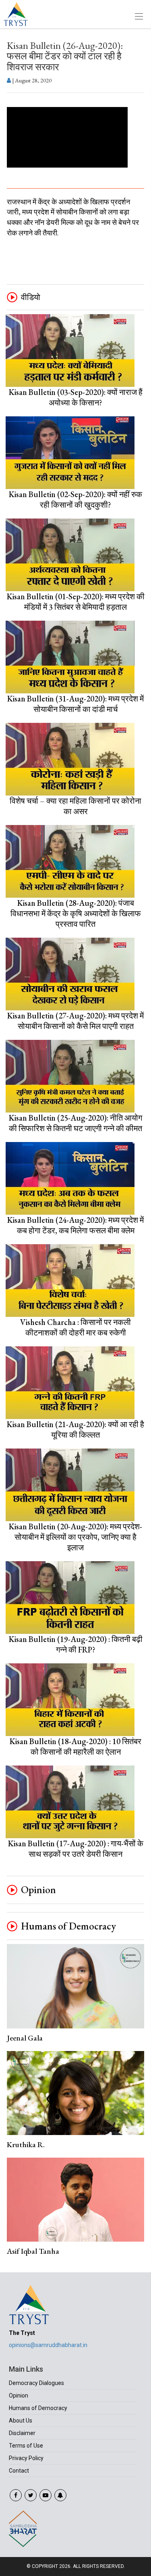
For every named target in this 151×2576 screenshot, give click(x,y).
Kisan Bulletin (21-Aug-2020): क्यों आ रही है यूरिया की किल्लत (75, 1430)
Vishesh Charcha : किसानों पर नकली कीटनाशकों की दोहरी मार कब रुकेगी (75, 1327)
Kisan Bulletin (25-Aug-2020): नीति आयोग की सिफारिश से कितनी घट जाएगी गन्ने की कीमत (75, 1123)
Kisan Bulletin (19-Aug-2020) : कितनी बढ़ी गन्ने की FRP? (76, 1644)
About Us (21, 2421)
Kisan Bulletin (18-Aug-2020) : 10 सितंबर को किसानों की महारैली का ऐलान (75, 1747)
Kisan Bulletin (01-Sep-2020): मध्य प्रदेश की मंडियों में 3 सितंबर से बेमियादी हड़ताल (76, 602)
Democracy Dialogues (36, 2383)
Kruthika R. (26, 2145)
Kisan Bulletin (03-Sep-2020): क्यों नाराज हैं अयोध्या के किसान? (76, 397)
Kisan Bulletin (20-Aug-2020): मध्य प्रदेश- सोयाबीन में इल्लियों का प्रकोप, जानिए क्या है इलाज (75, 1537)
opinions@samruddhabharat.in (48, 2345)
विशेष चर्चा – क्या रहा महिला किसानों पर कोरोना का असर (75, 806)
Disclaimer (22, 2433)
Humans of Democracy (68, 1926)
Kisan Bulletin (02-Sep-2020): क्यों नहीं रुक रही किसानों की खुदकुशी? (75, 500)
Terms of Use (26, 2446)
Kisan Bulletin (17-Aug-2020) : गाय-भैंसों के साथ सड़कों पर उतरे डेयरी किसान (76, 1849)
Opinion (38, 1890)
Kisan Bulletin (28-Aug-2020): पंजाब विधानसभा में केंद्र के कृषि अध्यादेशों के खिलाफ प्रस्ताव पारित (76, 913)
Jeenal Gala (25, 2038)
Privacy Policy (26, 2458)
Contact (19, 2471)
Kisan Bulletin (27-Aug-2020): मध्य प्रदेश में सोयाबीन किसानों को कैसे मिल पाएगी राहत (75, 1021)
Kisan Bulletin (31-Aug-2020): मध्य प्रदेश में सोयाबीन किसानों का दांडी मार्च (75, 704)
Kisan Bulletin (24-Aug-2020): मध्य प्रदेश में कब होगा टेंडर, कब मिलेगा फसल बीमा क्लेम (75, 1225)
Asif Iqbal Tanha (33, 2251)
